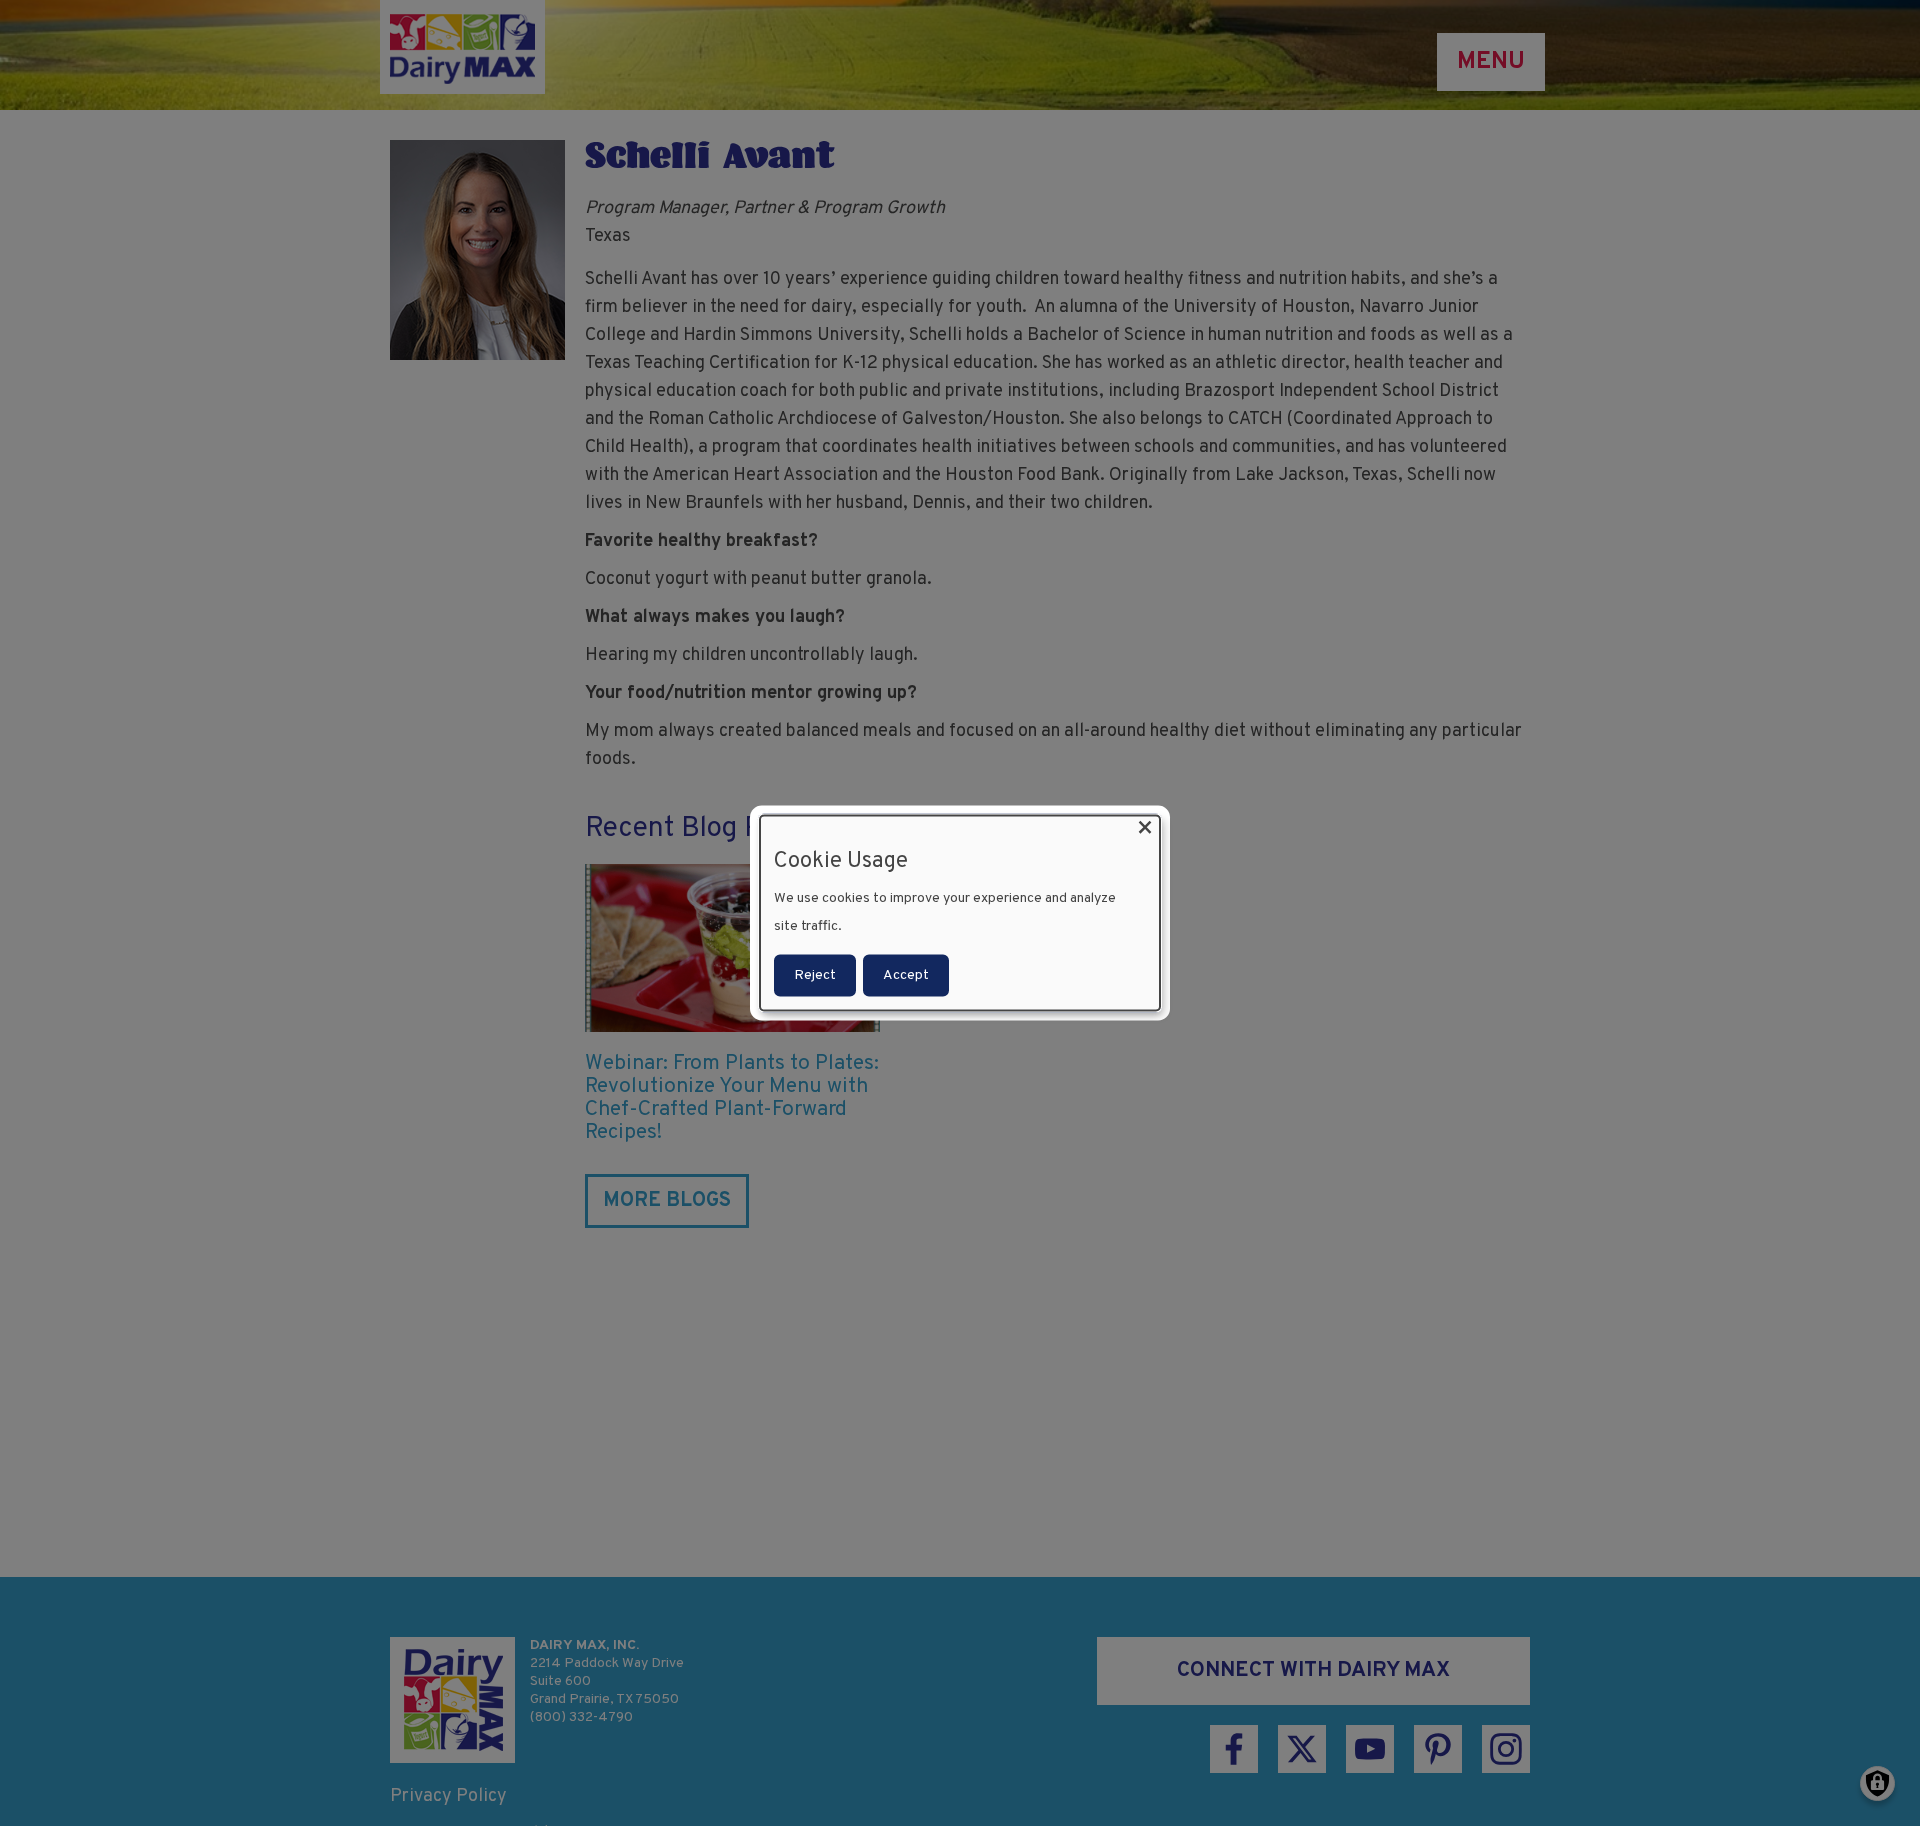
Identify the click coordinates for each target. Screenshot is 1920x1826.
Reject (815, 974)
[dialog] (960, 913)
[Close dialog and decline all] (1145, 828)
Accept (906, 974)
